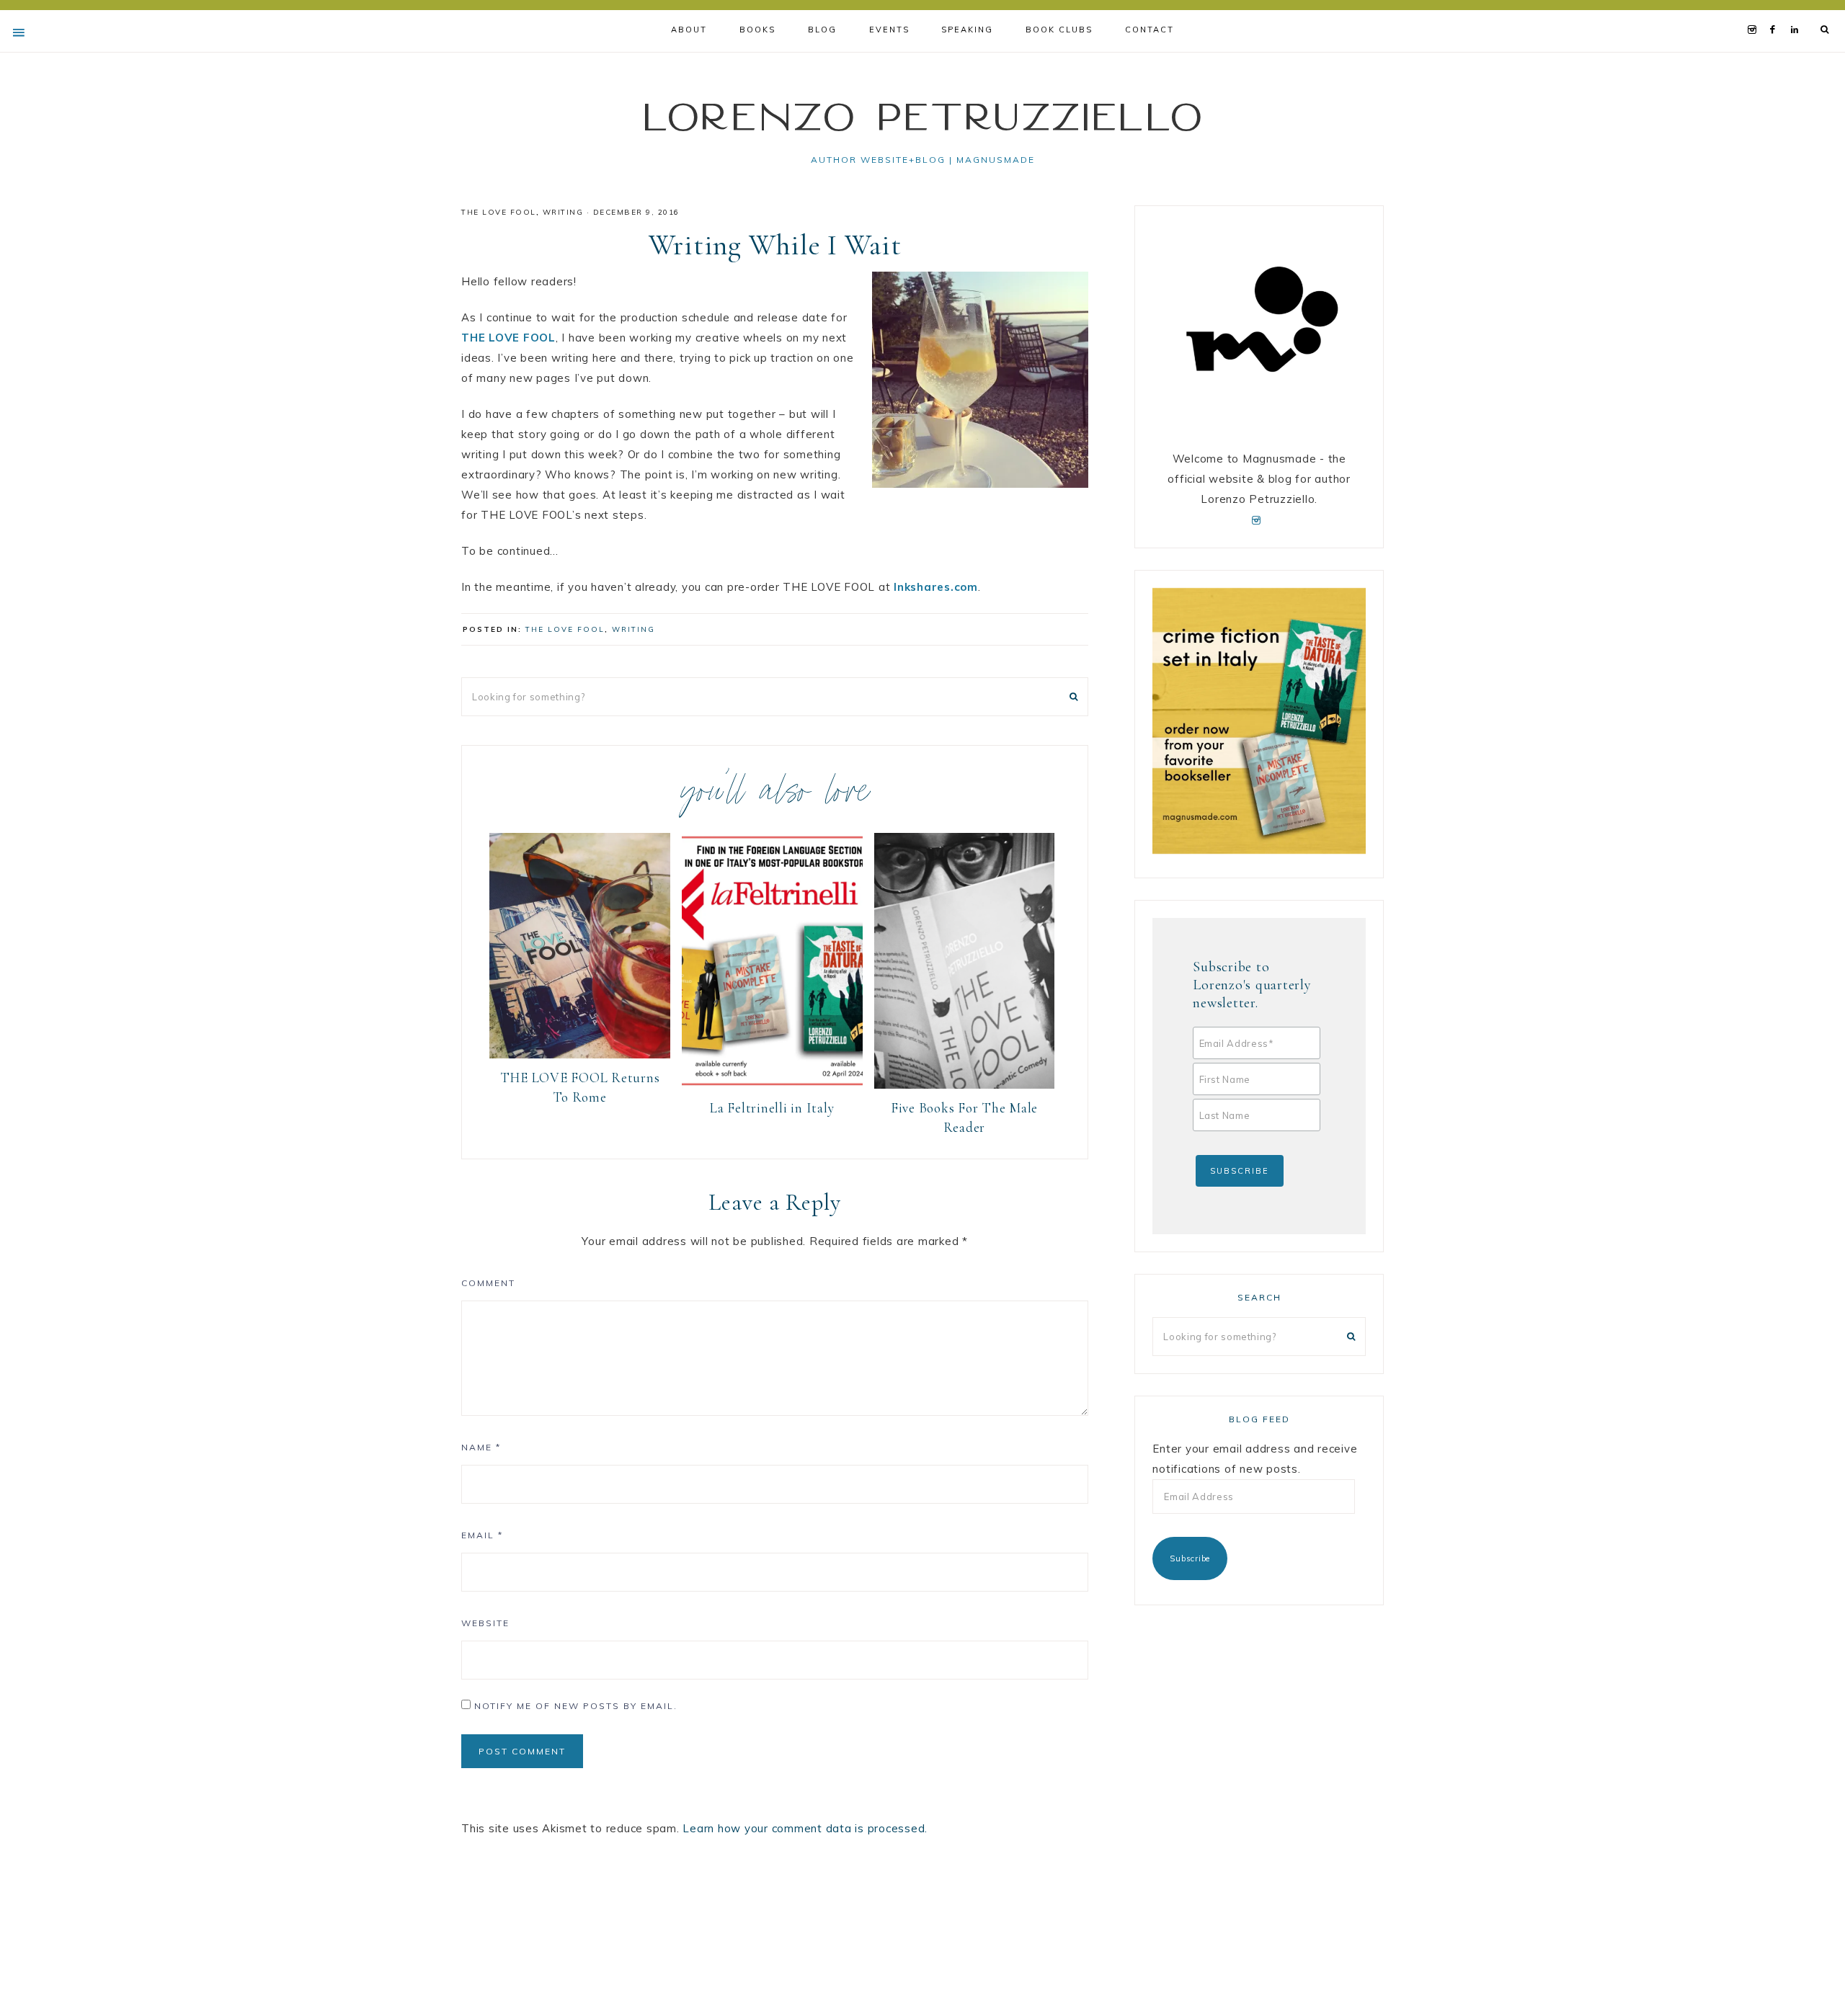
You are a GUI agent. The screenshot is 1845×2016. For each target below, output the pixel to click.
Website (485, 1623)
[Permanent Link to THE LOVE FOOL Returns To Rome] (580, 1054)
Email (482, 1535)
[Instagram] (1755, 12)
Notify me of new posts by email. (576, 1706)
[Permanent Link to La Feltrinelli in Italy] (772, 1085)
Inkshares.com (936, 587)
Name (481, 1447)
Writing (563, 212)
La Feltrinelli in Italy (772, 1108)
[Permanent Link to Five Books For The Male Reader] (965, 1085)
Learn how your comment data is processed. (805, 1828)
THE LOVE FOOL (508, 338)
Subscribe (1190, 1558)
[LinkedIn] (1798, 12)
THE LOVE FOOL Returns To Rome (580, 1087)
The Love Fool (499, 212)
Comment (488, 1283)
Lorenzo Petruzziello (922, 116)
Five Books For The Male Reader (964, 1118)
